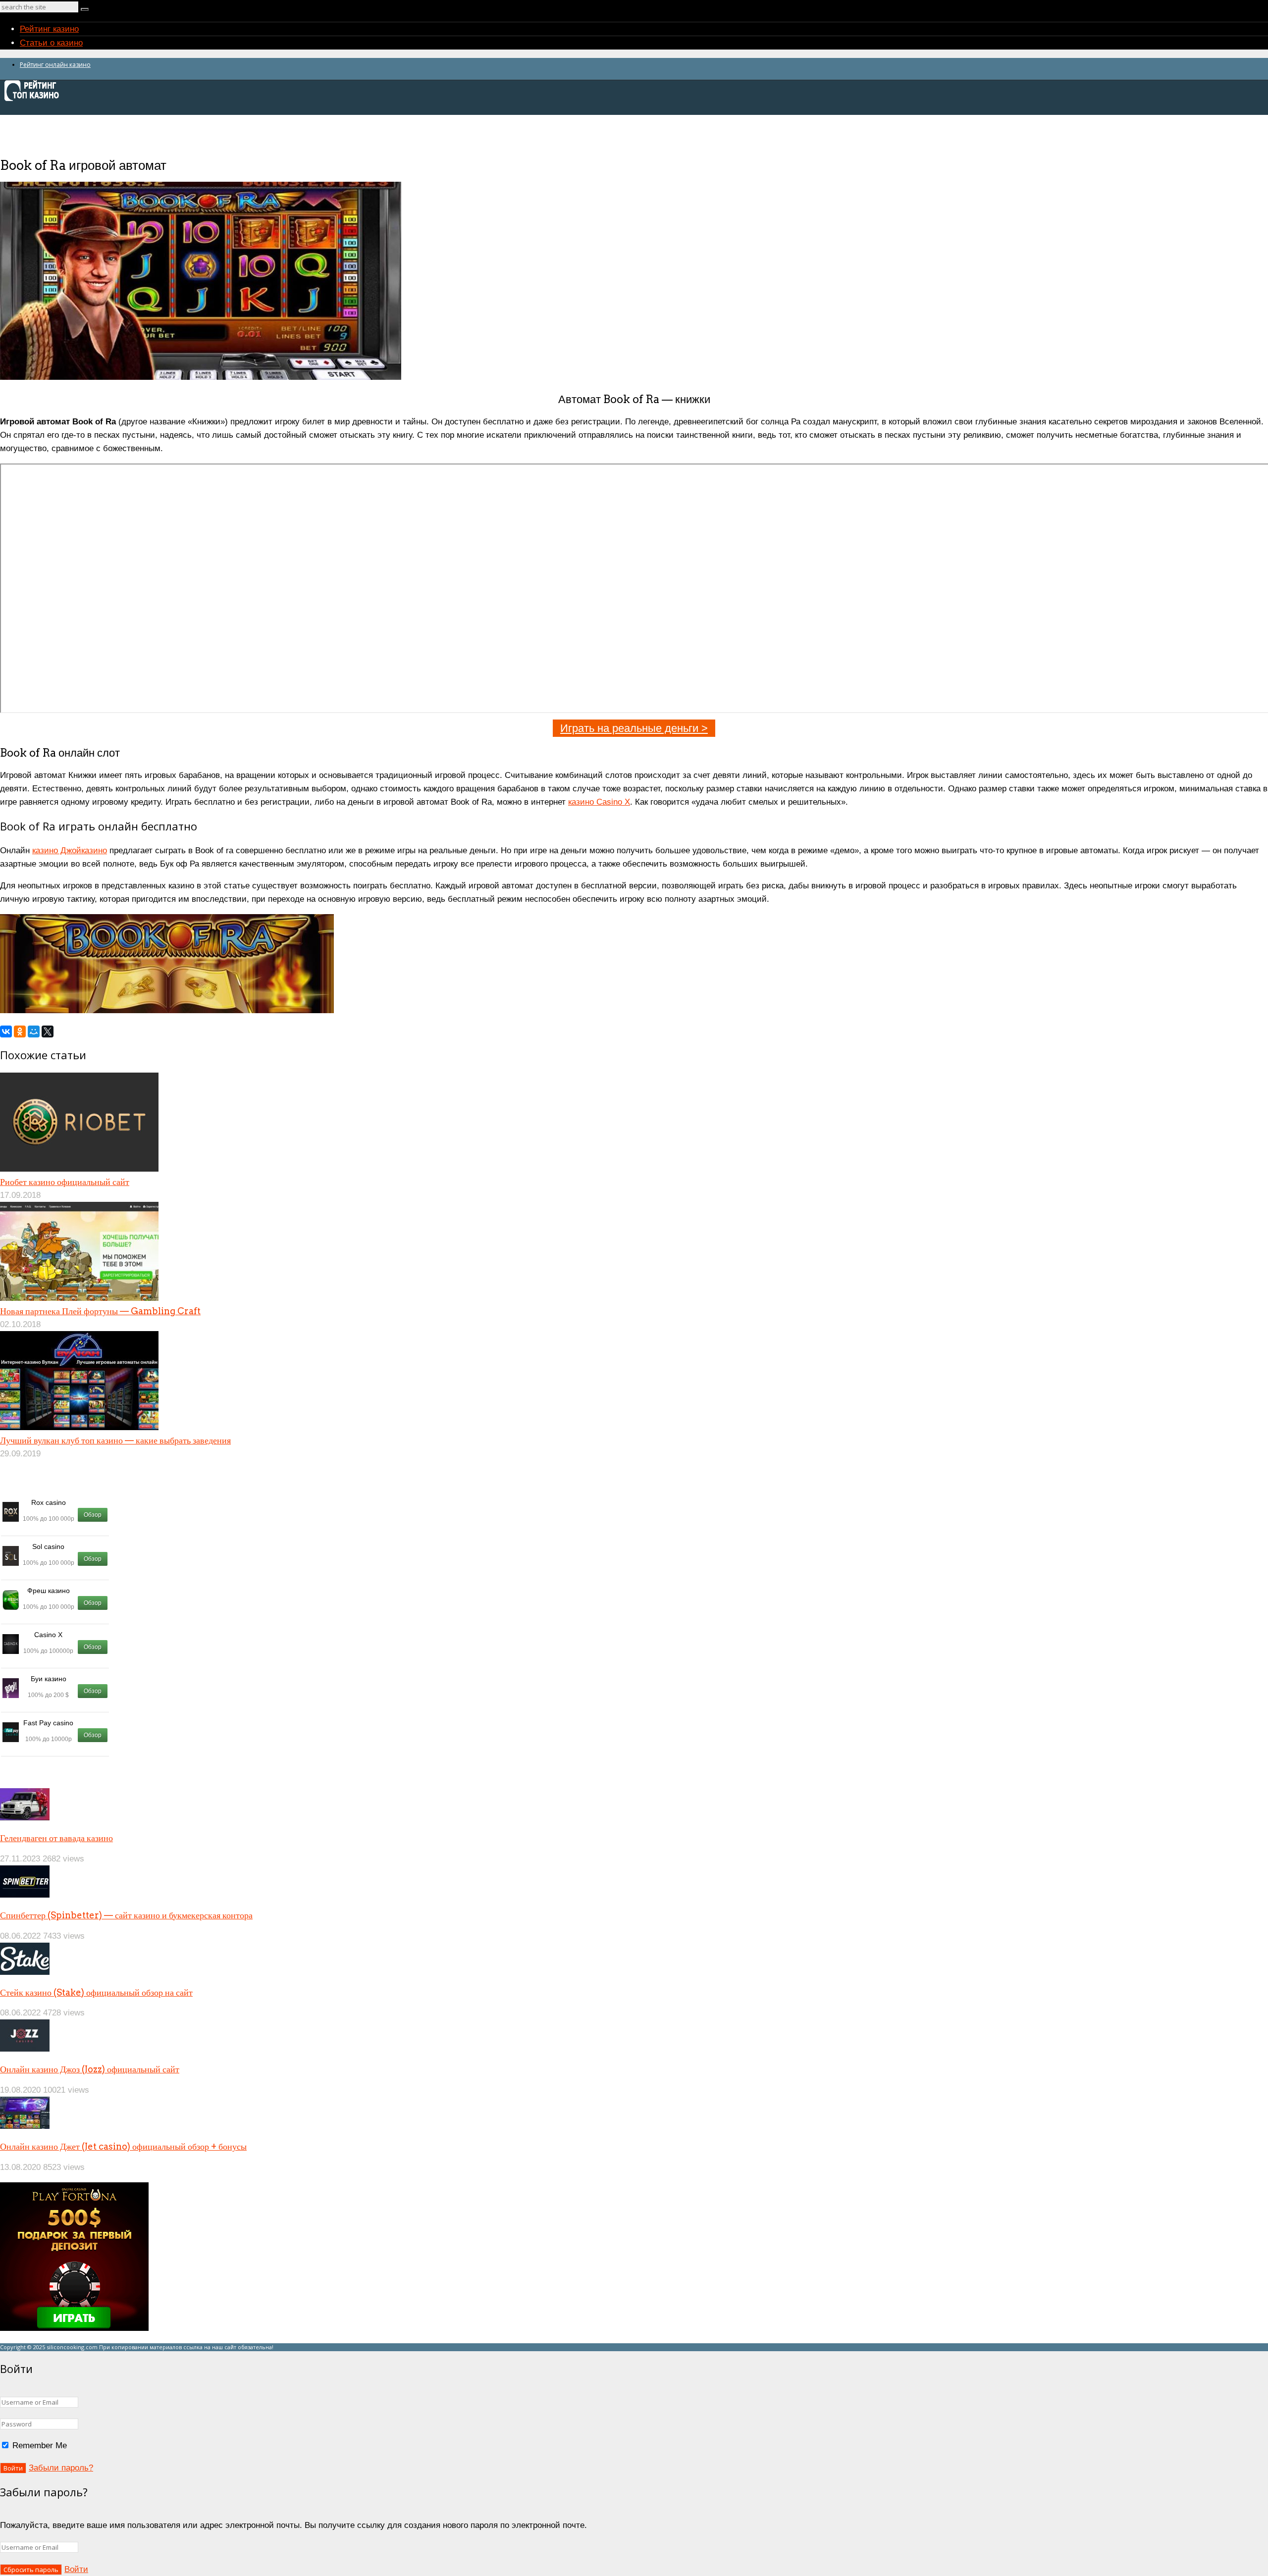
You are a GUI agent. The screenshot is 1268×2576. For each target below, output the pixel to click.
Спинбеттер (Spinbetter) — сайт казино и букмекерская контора (126, 1915)
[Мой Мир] (34, 1031)
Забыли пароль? (61, 2468)
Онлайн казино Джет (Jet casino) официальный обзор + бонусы (123, 2146)
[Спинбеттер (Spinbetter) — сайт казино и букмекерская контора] (25, 1895)
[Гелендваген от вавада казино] (25, 1818)
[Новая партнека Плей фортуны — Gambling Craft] (79, 1298)
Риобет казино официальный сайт (65, 1182)
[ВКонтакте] (6, 1031)
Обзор (93, 1515)
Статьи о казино (51, 43)
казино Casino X (599, 802)
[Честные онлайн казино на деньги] (35, 100)
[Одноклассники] (20, 1031)
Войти (76, 2569)
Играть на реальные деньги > (634, 728)
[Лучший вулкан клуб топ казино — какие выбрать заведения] (79, 1427)
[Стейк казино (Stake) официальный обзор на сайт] (25, 1972)
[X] (48, 1031)
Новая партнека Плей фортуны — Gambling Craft (100, 1311)
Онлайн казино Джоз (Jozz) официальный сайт (90, 2069)
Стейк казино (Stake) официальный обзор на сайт (96, 1992)
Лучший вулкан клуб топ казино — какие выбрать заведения (115, 1440)
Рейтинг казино (49, 29)
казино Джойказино (70, 850)
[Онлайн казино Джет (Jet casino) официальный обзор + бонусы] (25, 2126)
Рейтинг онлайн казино (55, 65)
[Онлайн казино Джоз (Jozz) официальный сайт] (25, 2049)
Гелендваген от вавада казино (56, 1838)
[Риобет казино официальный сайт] (79, 1169)
